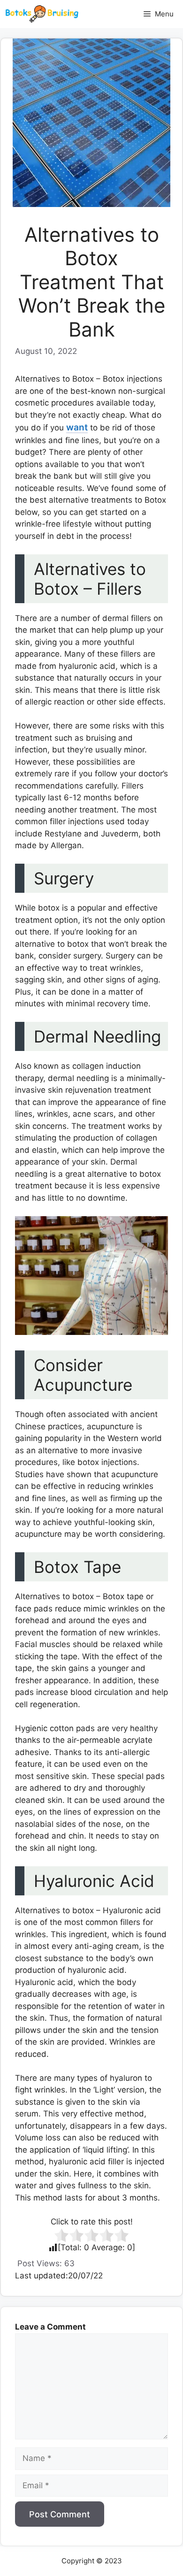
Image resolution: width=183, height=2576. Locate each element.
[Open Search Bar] (121, 14)
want (77, 427)
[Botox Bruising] (42, 14)
